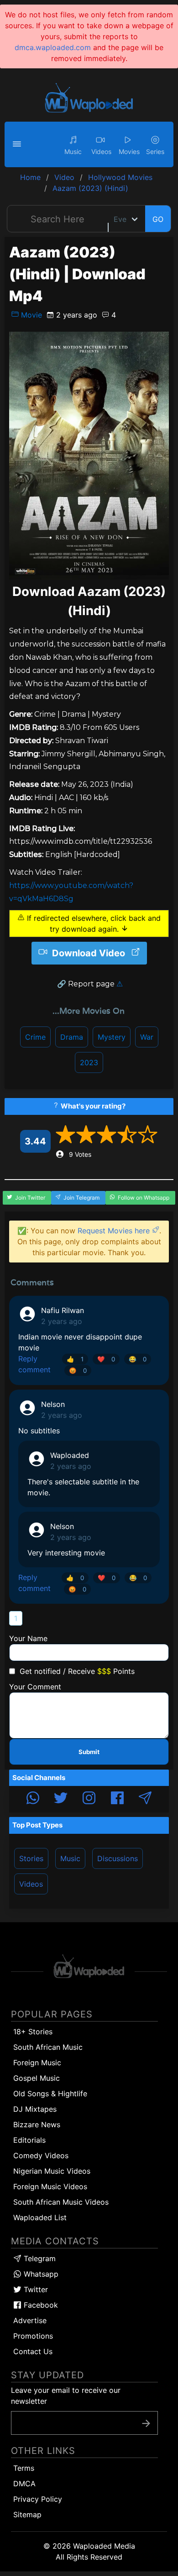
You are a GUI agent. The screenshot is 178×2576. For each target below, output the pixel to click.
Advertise (30, 2320)
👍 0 (75, 1578)
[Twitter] (61, 1799)
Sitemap (27, 2514)
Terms (24, 2468)
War (147, 1037)
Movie (30, 315)
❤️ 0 (106, 1359)
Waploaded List (40, 2217)
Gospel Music (37, 2078)
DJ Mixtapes (35, 2109)
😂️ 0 (138, 1359)
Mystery (112, 1037)
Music (70, 1858)
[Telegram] (145, 1799)
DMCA (24, 2484)
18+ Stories (33, 2032)
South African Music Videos (61, 2202)
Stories (31, 1858)
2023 (89, 1062)
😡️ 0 (78, 1370)
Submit (89, 1752)
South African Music (48, 2047)
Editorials (29, 2140)
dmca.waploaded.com (53, 47)
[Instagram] (89, 1799)
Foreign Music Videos (50, 2186)
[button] (18, 144)
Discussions (118, 1858)
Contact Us (33, 2351)
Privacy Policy (38, 2499)
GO (158, 219)
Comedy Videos (41, 2155)
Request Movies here (115, 1231)
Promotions (33, 2336)
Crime (35, 1037)
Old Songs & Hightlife (50, 2094)
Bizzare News (37, 2124)
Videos (31, 1884)
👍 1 (75, 1359)
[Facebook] (117, 1799)
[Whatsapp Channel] (33, 1799)
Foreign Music (37, 2063)
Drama (72, 1037)
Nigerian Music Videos (52, 2171)
